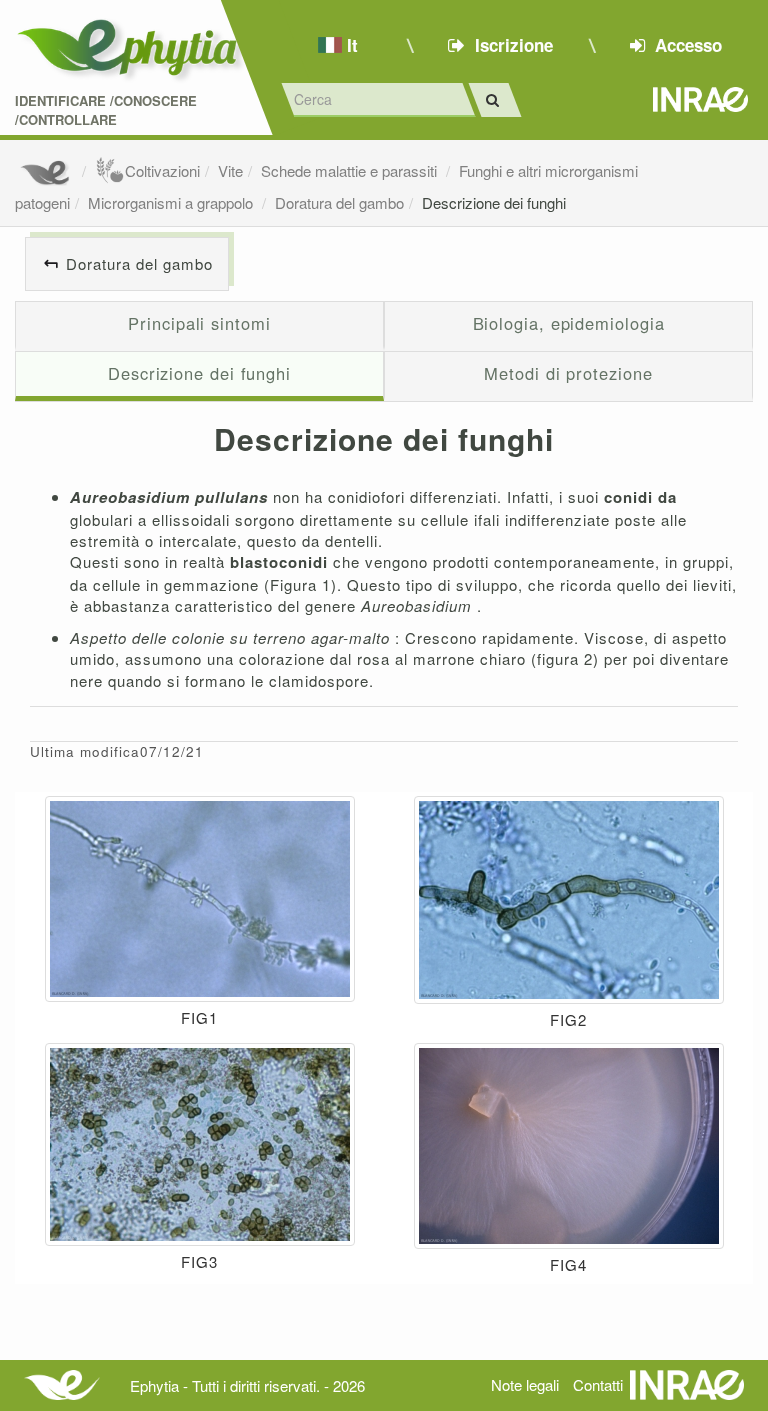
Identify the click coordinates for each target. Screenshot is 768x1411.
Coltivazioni (162, 170)
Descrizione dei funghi (494, 202)
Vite (230, 170)
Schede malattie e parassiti (351, 170)
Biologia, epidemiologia (569, 323)
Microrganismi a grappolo (172, 202)
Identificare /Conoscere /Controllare (106, 110)
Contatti (598, 1384)
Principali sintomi (199, 323)
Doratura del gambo (339, 202)
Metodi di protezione (568, 373)
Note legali (525, 1384)
